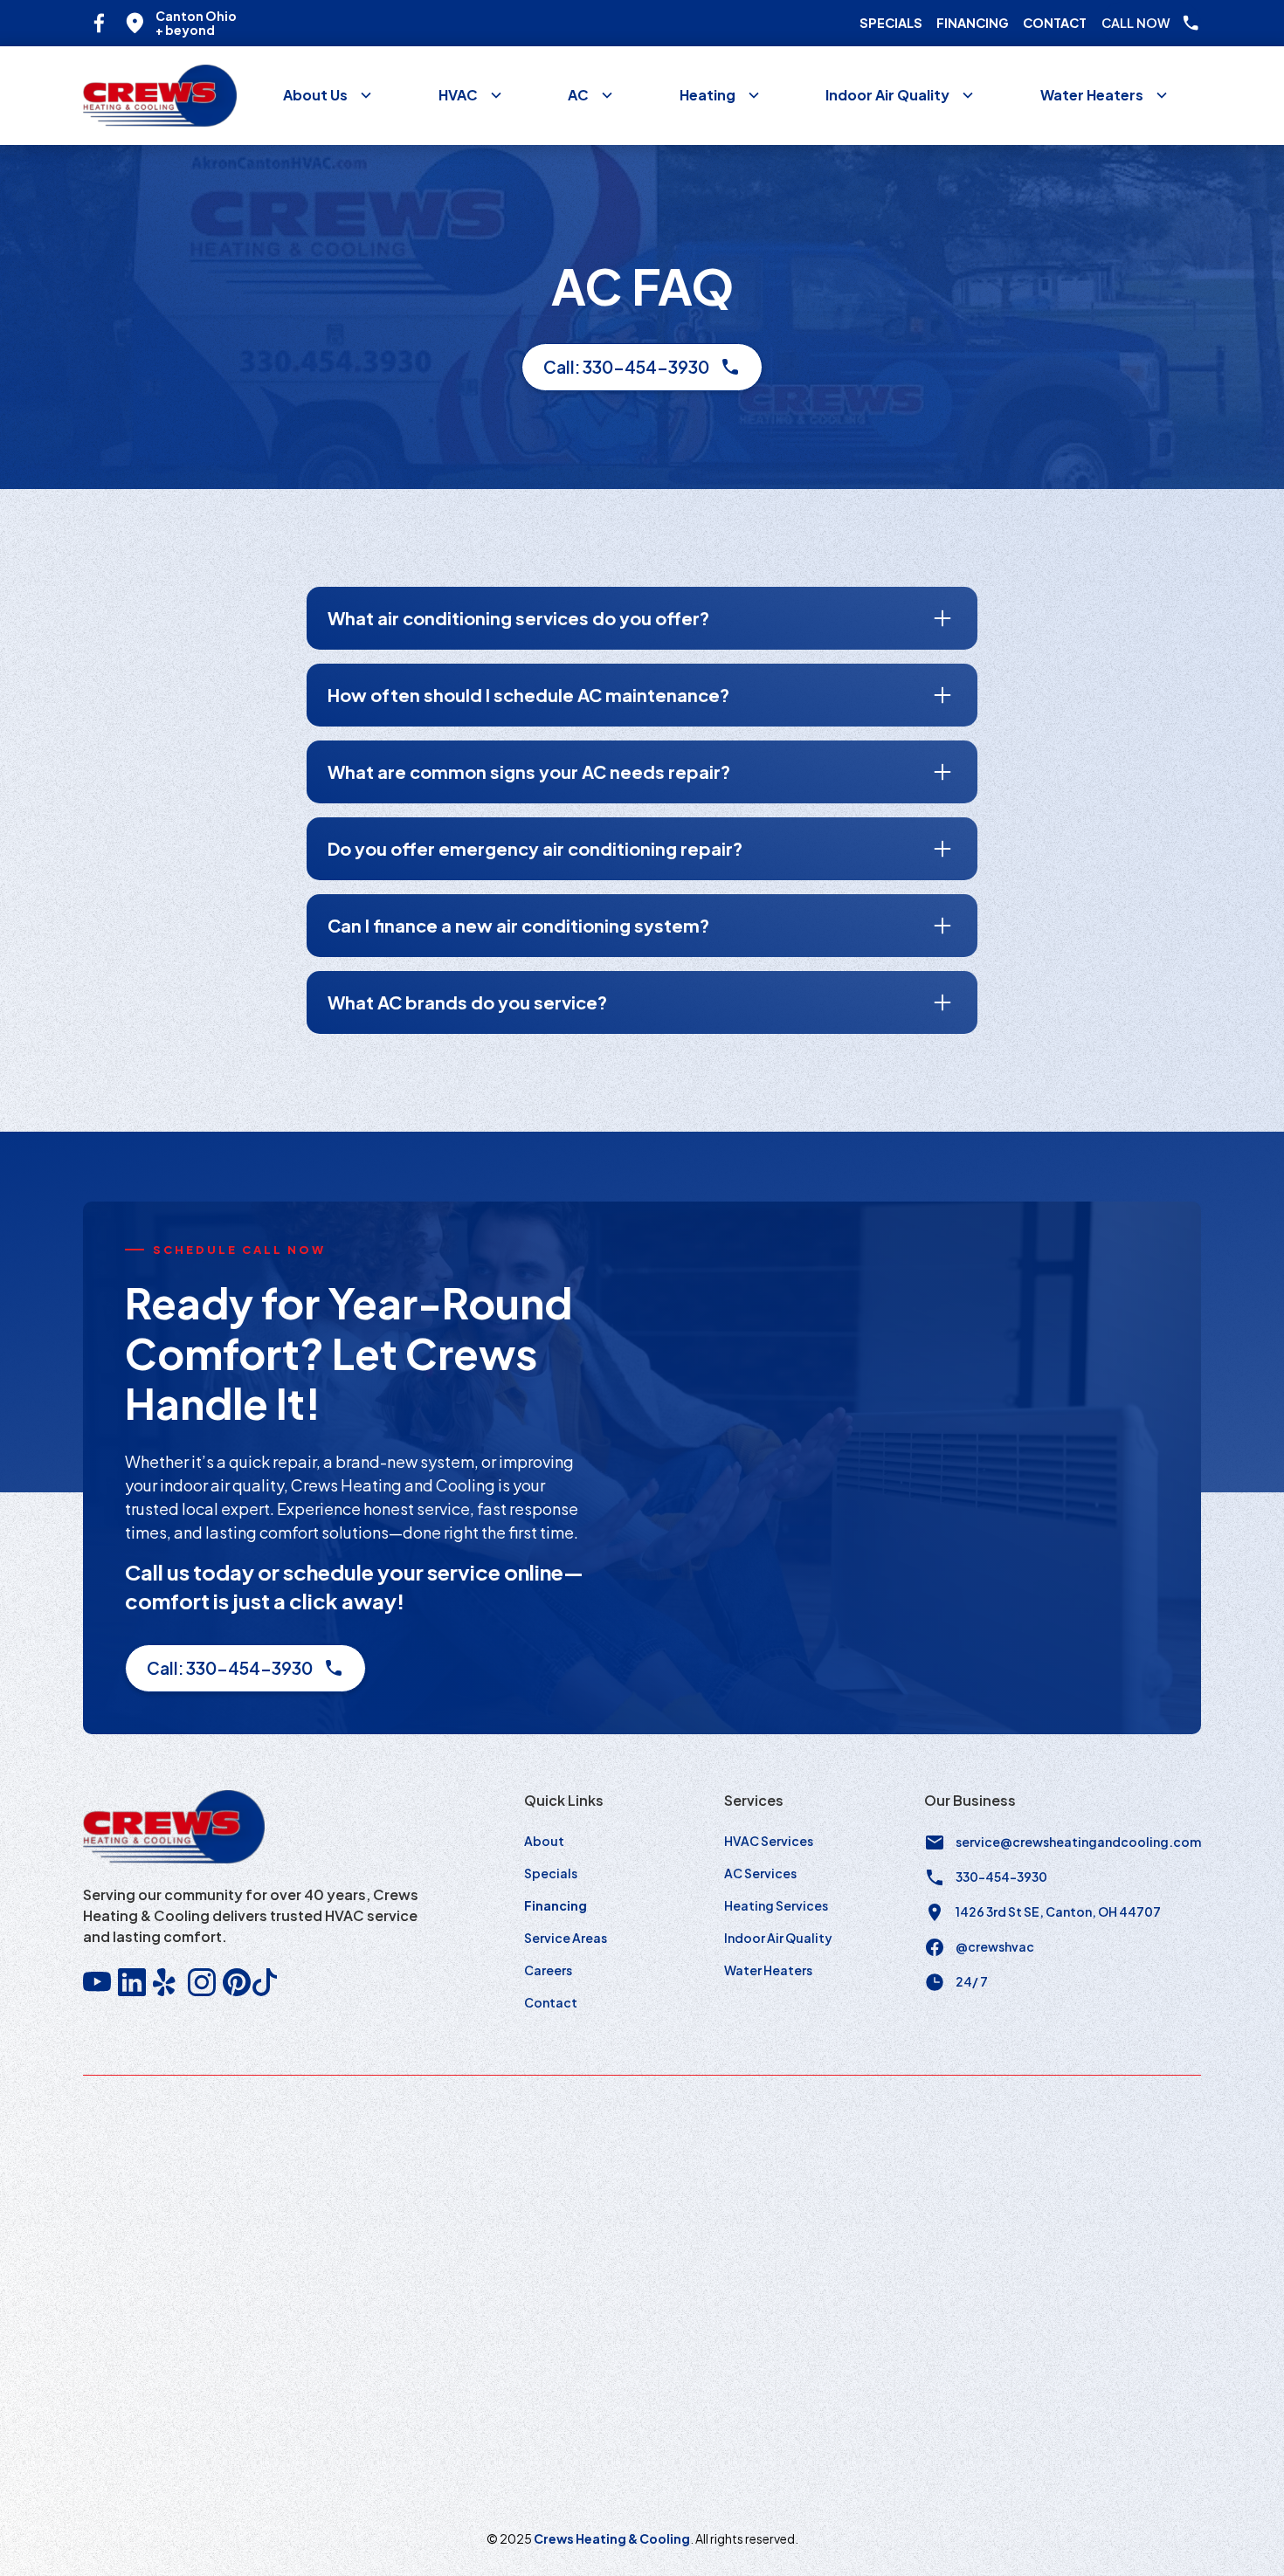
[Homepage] (160, 96)
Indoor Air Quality (778, 1938)
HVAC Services (769, 1841)
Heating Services (776, 1905)
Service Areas (566, 1938)
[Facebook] (99, 23)
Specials (891, 23)
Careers (548, 1970)
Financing (973, 23)
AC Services (760, 1873)
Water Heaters (768, 1970)
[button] (328, 95)
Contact (1055, 23)
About (544, 1841)
